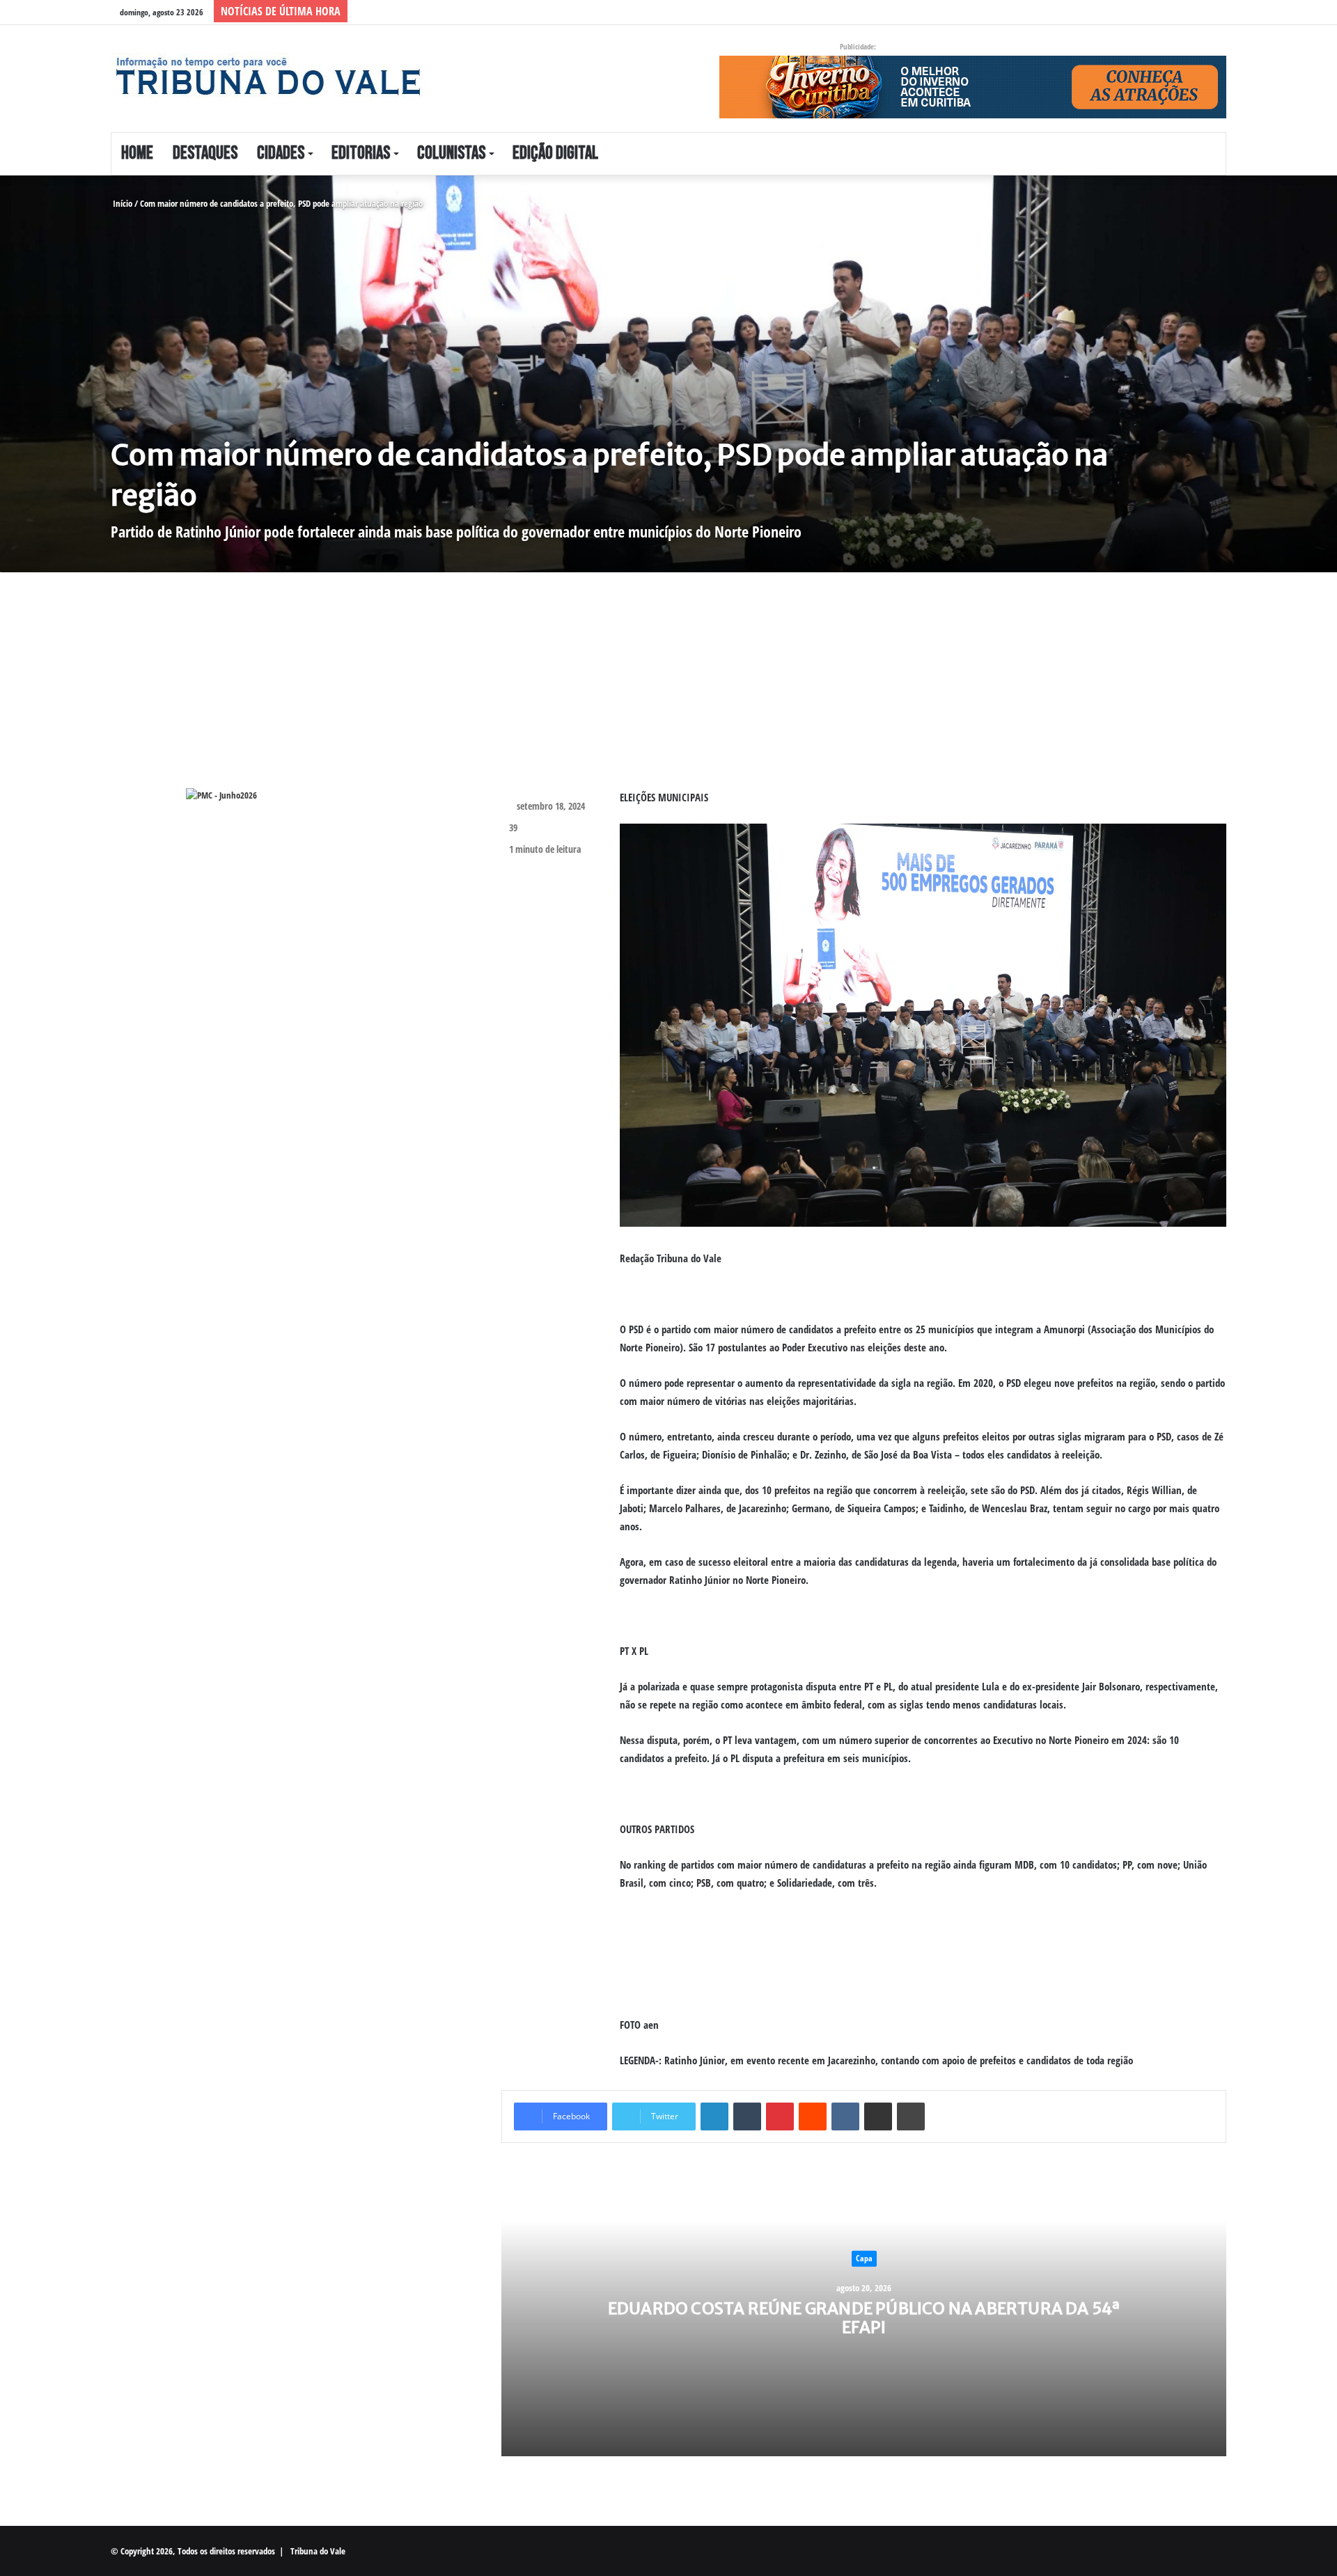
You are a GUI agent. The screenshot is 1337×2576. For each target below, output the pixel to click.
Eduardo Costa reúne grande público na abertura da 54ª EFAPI (864, 2317)
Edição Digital (555, 154)
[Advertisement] (518, 691)
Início (122, 203)
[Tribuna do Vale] (267, 77)
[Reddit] (813, 2116)
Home (137, 154)
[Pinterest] (780, 2116)
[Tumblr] (747, 2116)
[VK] (845, 2116)
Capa (864, 2258)
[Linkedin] (714, 2116)
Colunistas (451, 154)
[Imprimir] (911, 2116)
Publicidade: (858, 46)
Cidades (281, 154)
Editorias (361, 154)
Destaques (205, 154)
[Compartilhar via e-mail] (878, 2116)
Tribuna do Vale (318, 2551)
